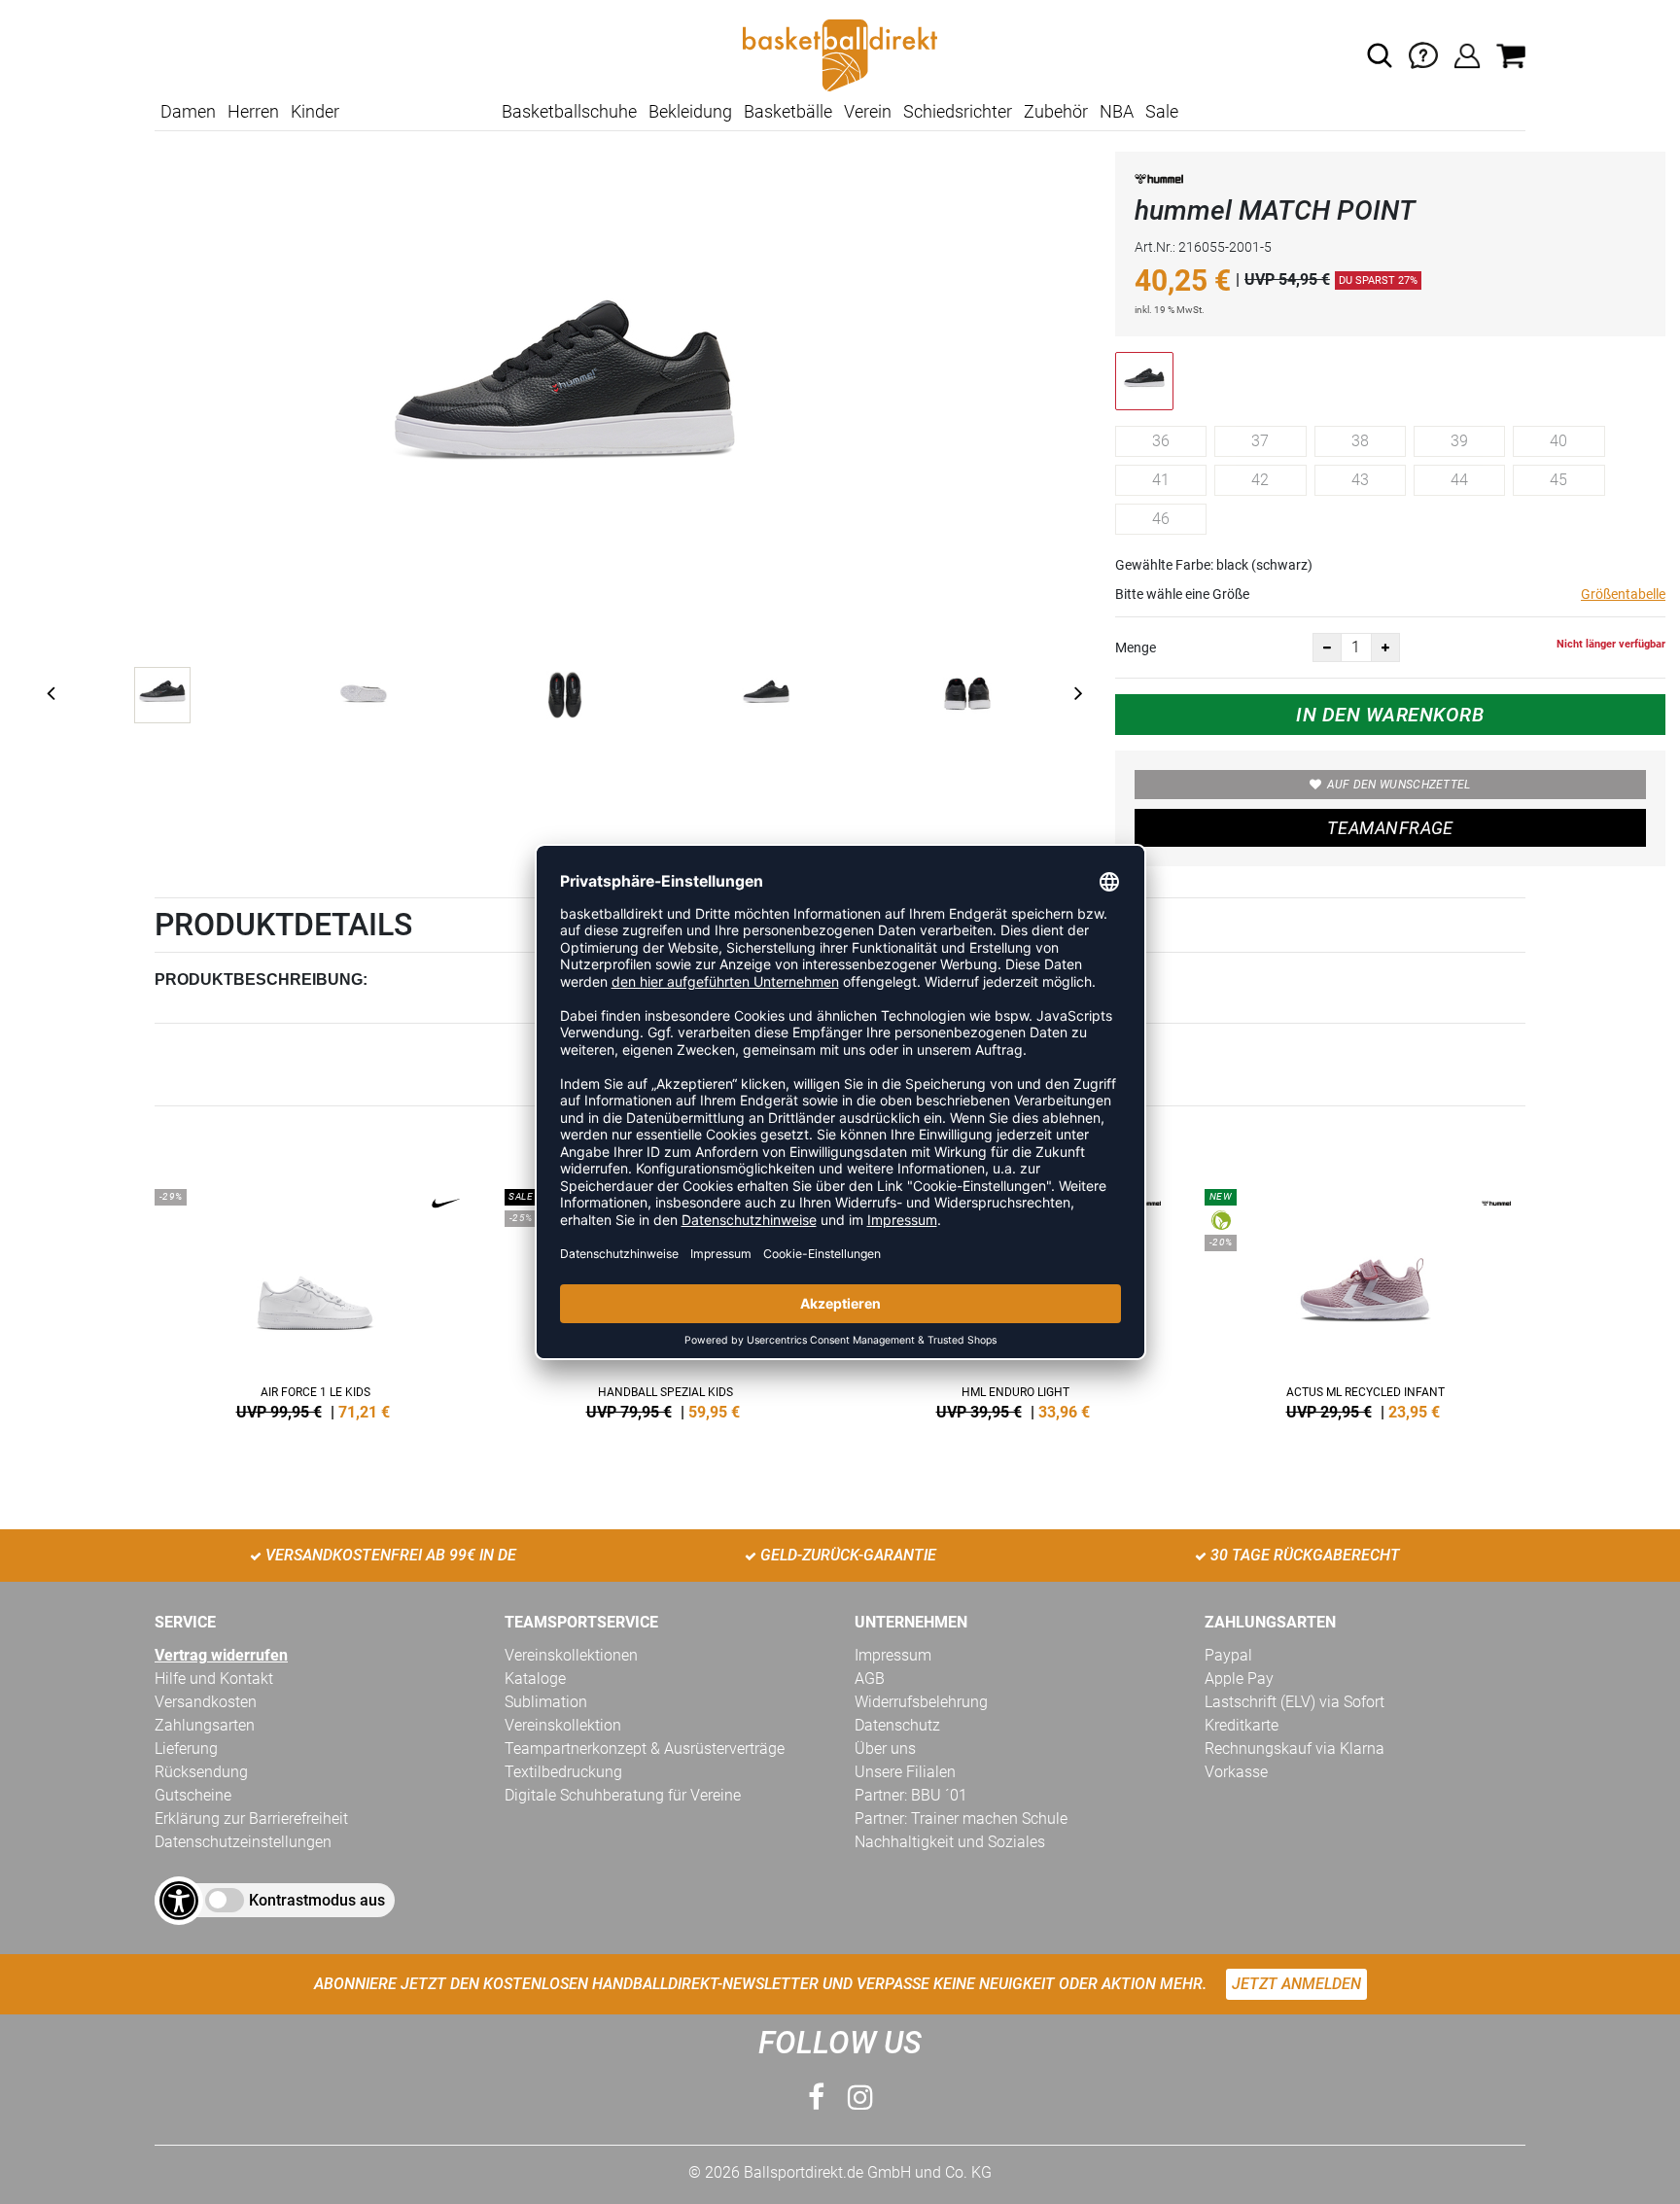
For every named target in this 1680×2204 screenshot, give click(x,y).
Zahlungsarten (205, 1725)
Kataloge (535, 1679)
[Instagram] (860, 2098)
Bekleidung (690, 111)
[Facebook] (816, 2098)
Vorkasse (1236, 1772)
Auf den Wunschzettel (1399, 785)
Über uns (885, 1749)
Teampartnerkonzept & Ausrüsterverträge (645, 1749)
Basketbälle (788, 111)
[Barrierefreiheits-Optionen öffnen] (179, 1901)
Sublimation (546, 1702)
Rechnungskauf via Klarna (1295, 1749)
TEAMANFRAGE (1390, 828)
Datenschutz (897, 1725)
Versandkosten (206, 1702)
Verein (868, 111)
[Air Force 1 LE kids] (315, 1301)
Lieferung (186, 1749)
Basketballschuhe (569, 111)
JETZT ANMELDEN (1296, 1984)
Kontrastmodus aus (317, 1900)
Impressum (893, 1655)
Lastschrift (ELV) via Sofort (1295, 1702)
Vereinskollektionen (571, 1655)
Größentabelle (1623, 594)
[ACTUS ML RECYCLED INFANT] (1365, 1301)
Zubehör (1056, 111)
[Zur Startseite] (840, 54)
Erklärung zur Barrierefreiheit (251, 1819)
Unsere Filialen (905, 1772)
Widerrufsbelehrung (921, 1702)
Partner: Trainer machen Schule (961, 1819)
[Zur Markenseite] (1159, 182)
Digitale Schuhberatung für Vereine (623, 1795)
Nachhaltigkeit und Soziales (950, 1842)
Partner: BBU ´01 (911, 1795)
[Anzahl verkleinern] (1327, 647)
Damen (188, 111)
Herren (253, 111)
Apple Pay (1239, 1679)
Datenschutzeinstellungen (243, 1842)
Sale (1162, 111)
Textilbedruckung (563, 1772)
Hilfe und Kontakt (214, 1679)
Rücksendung (201, 1772)
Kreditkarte (1242, 1725)
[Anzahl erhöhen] (1385, 647)
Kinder (315, 111)
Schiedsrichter (958, 111)
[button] (1380, 55)
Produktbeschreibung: (261, 980)
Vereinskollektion (563, 1725)
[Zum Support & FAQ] (1423, 54)
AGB (870, 1679)
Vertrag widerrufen (221, 1655)
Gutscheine (193, 1795)
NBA (1117, 111)
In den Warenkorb (1390, 715)
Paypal (1228, 1655)
